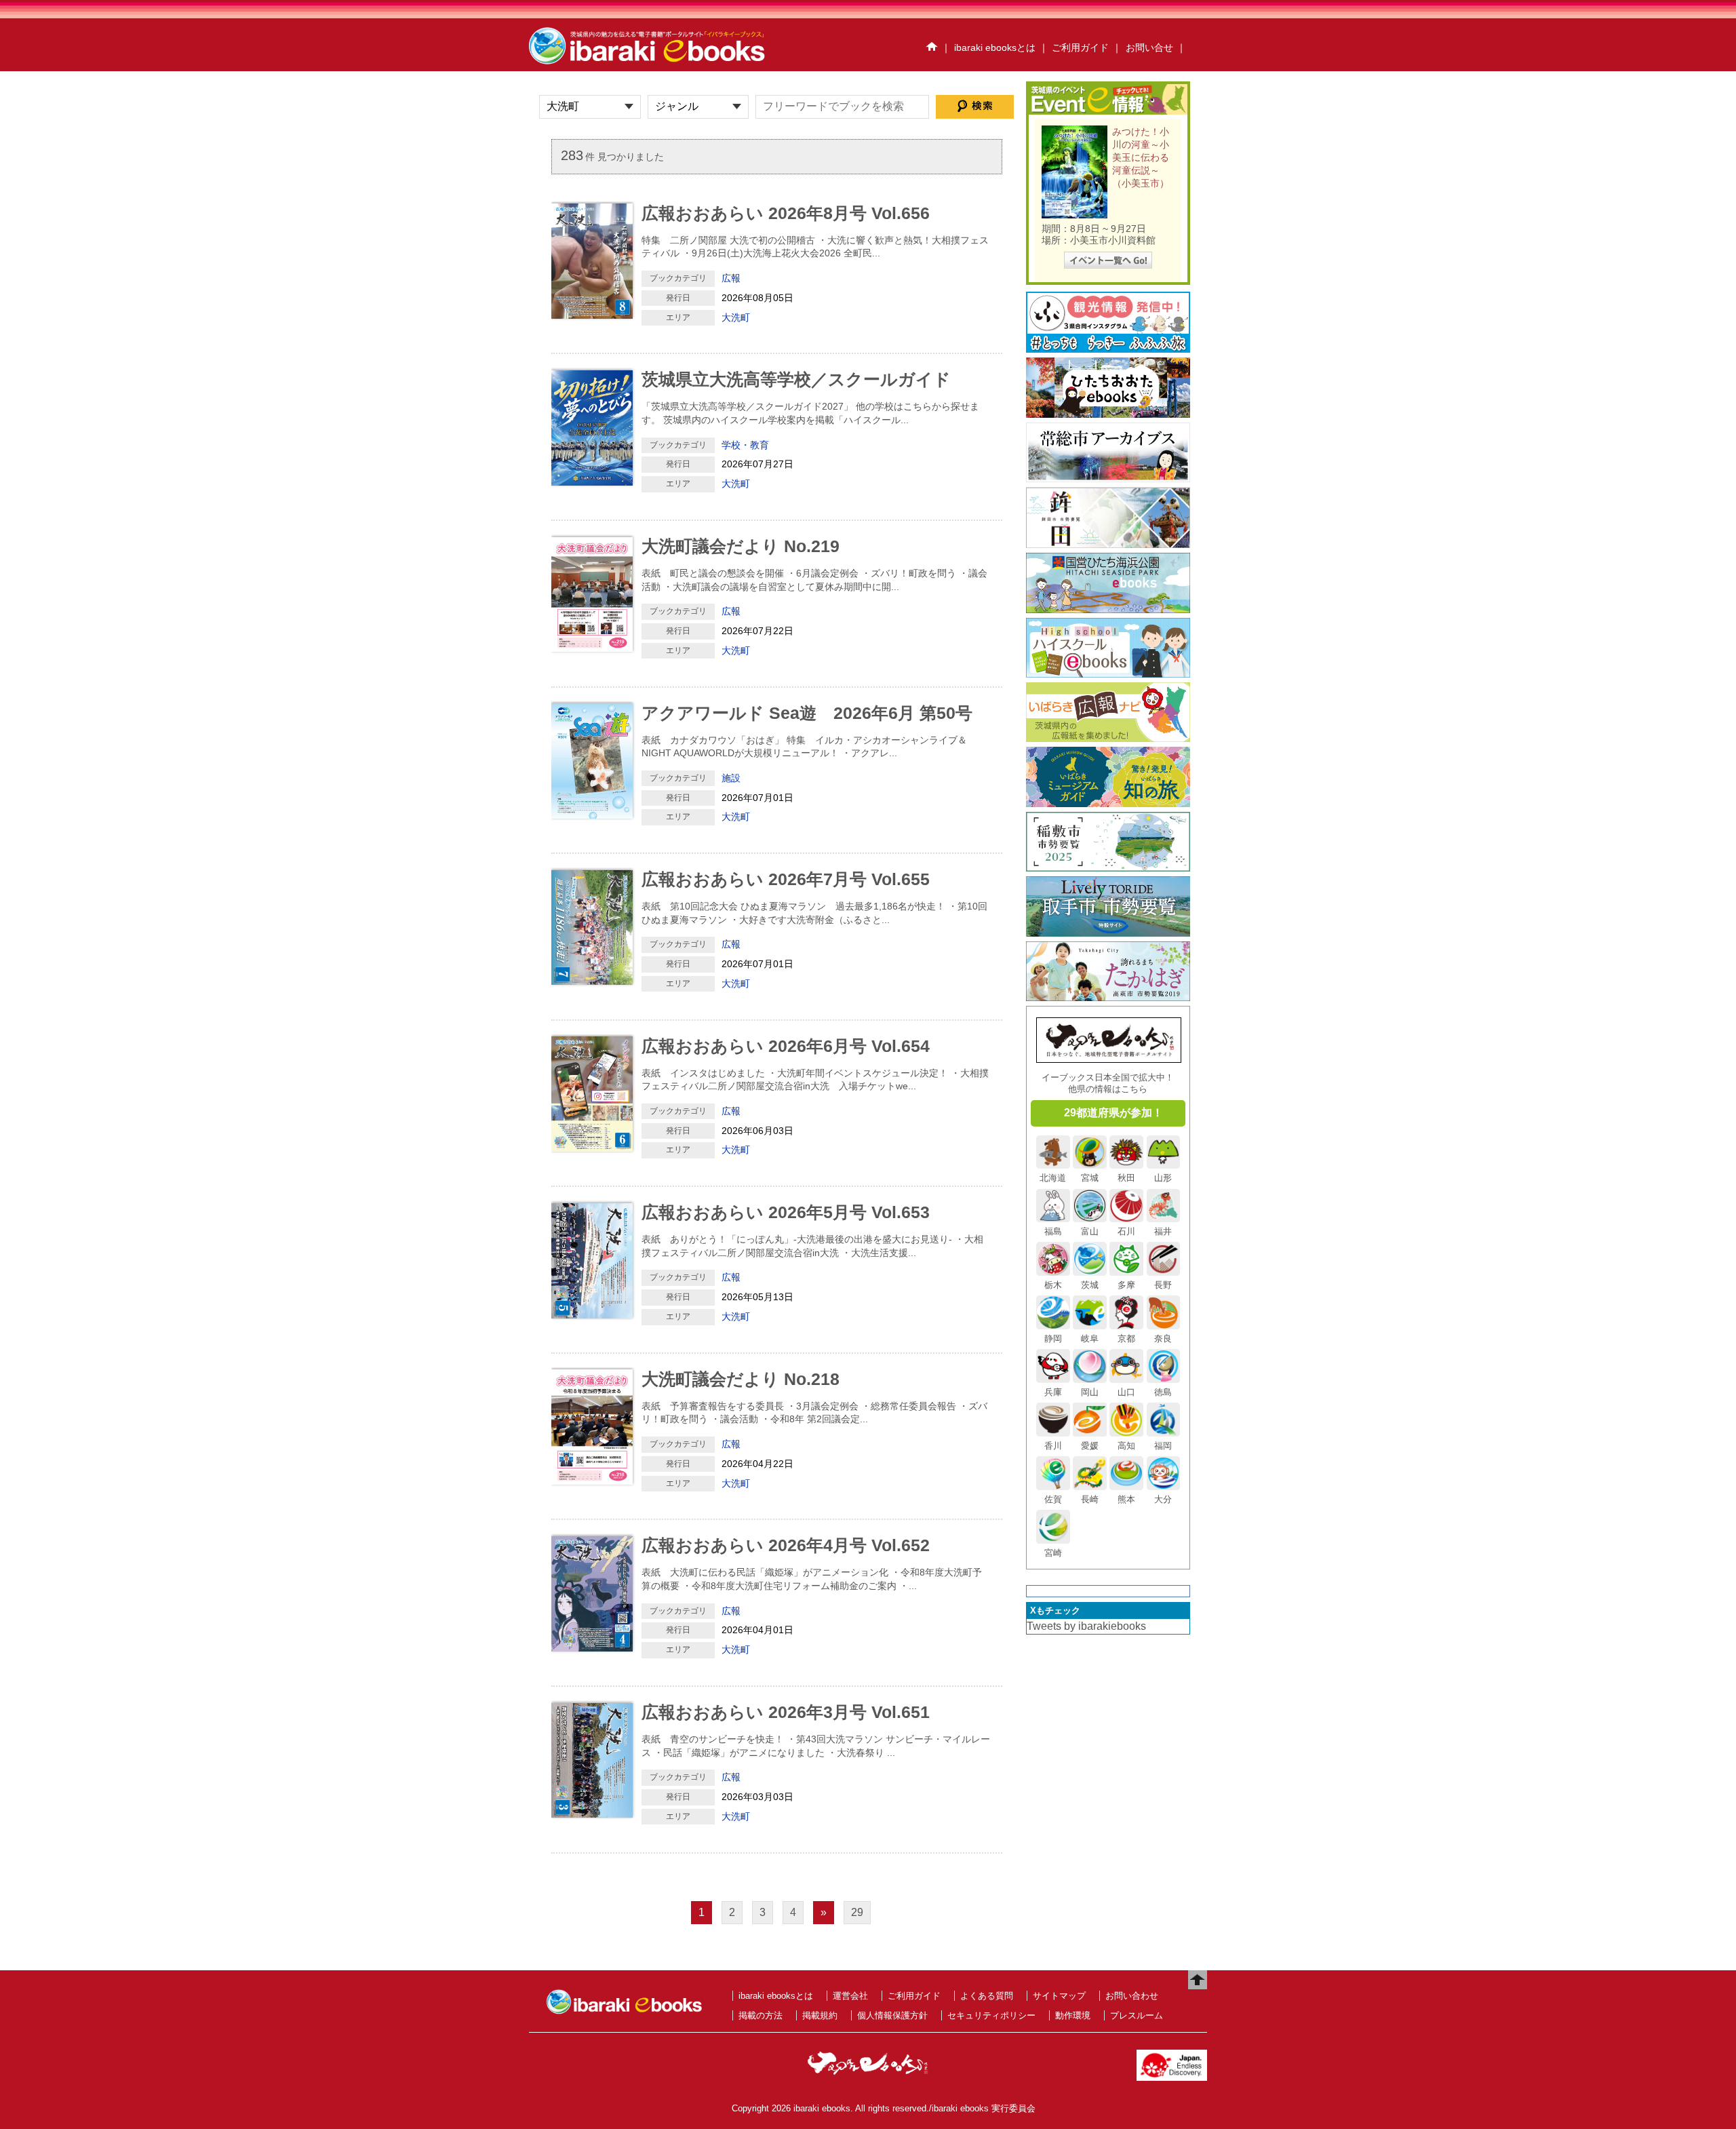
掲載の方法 (761, 2015)
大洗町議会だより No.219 (741, 546)
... (876, 253)
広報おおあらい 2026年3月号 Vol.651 (786, 1712)
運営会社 (850, 1996)
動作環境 (1073, 2015)
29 (857, 1912)
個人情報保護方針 (892, 2015)
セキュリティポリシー (991, 2015)
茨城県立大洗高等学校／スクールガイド (796, 379)
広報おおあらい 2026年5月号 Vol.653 (786, 1212)
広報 (731, 278)
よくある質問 (987, 1996)
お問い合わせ (1132, 1996)
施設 (731, 778)
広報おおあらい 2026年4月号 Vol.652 (786, 1545)
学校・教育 (745, 445)
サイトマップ (1059, 1996)
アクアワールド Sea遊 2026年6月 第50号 (807, 713)
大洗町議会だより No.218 (741, 1379)
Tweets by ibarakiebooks (1086, 1626)
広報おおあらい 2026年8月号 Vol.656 (786, 213)
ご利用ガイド (1080, 47)
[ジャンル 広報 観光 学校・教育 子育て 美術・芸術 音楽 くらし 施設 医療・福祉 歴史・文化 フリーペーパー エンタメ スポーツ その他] (698, 107)
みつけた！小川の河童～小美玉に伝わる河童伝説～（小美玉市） (1141, 158)
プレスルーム (1137, 2015)
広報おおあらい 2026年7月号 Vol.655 (786, 879)
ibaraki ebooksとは (995, 47)
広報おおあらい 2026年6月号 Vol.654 (786, 1046)
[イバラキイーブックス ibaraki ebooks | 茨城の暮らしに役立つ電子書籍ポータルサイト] (661, 63)
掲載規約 (820, 2015)
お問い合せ (1149, 47)
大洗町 (736, 317)
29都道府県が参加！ (1113, 1113)
